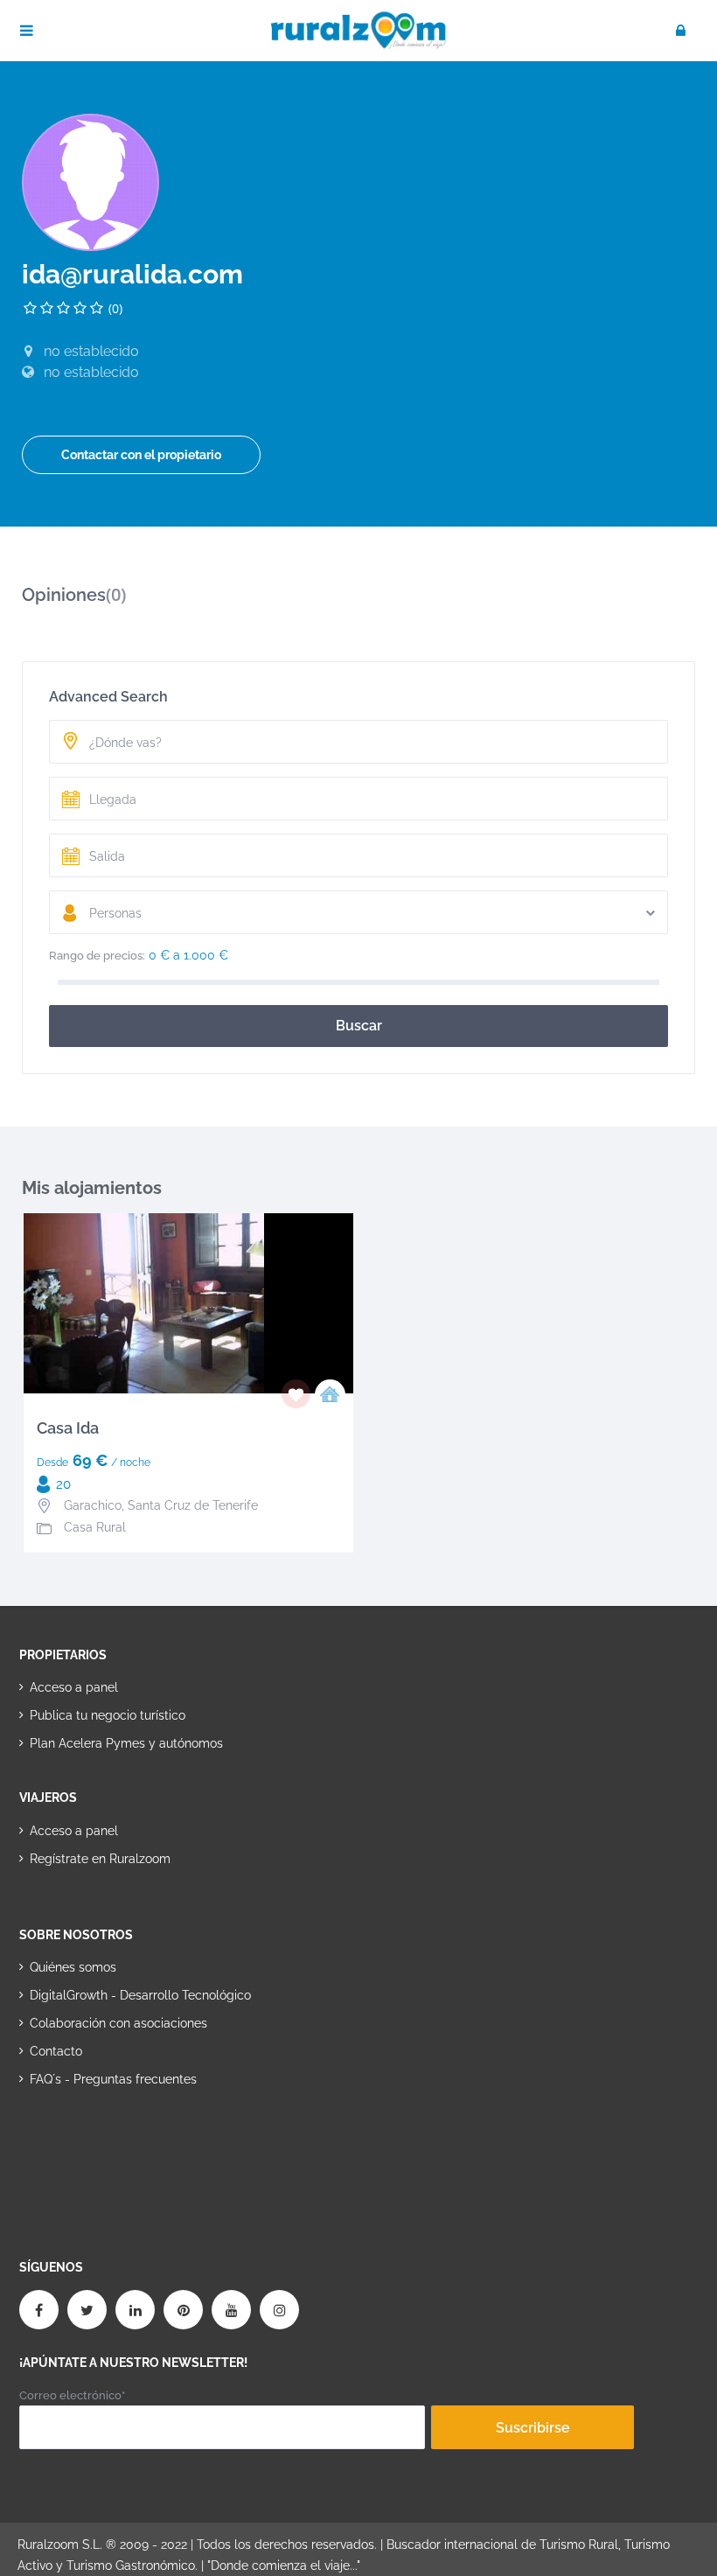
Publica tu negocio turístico (108, 1715)
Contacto (56, 2051)
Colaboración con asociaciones (118, 2023)
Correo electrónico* (72, 2395)
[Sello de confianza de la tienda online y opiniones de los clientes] (85, 2135)
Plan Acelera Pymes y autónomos (126, 1743)
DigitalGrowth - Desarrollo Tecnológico (140, 1995)
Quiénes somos (73, 1967)
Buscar (359, 1026)
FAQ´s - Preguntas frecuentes (113, 2079)
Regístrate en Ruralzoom (100, 1859)
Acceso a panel (74, 1687)
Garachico (93, 1505)
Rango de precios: (97, 956)
